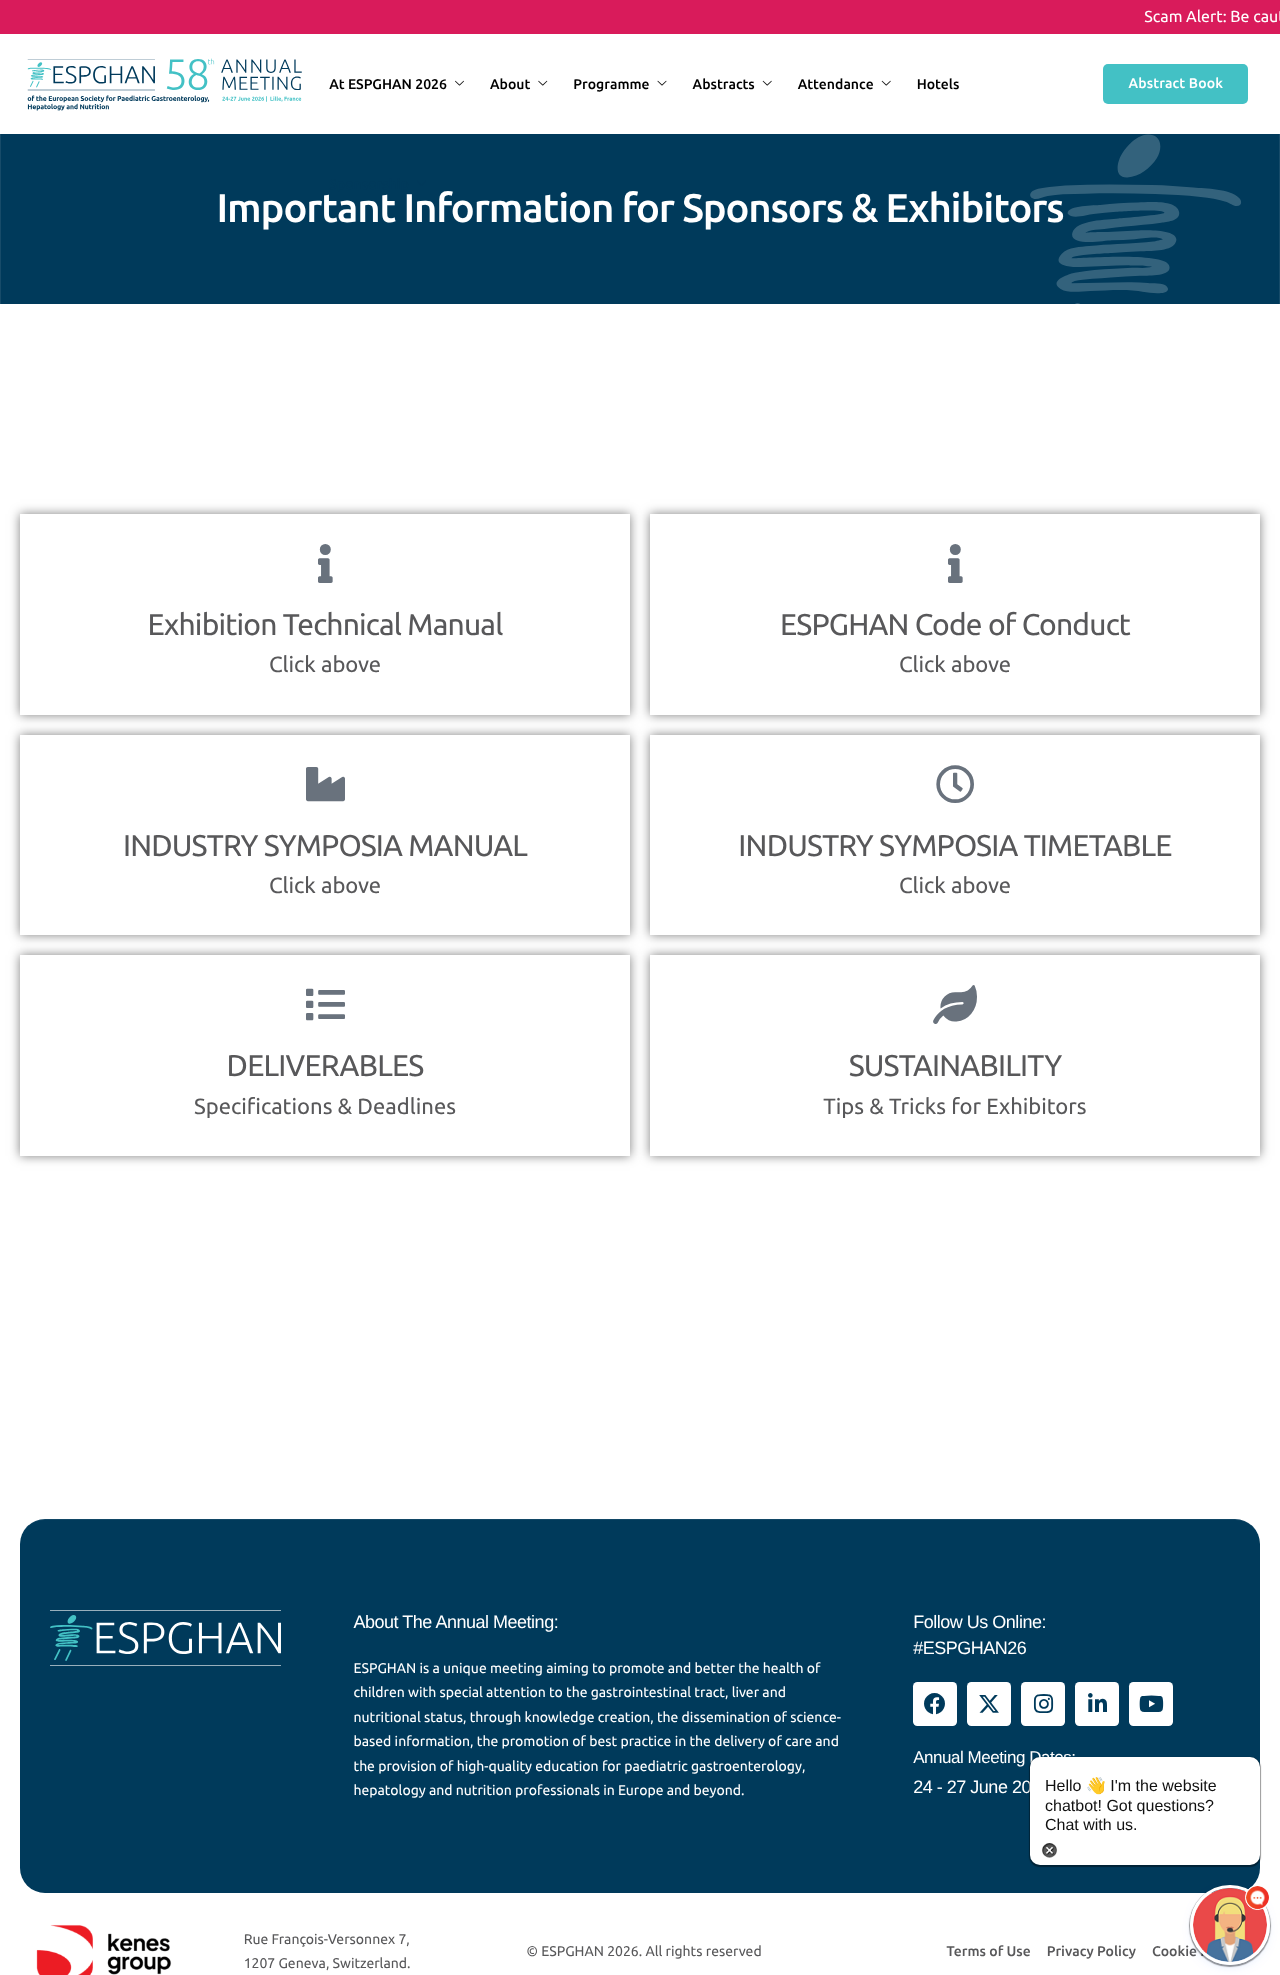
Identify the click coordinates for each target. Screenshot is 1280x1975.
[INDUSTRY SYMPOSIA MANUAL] (325, 784)
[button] (1230, 1925)
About (510, 84)
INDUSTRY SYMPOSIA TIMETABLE (954, 845)
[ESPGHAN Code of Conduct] (955, 563)
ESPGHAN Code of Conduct (955, 624)
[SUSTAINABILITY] (955, 1004)
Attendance (836, 84)
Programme (611, 84)
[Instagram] (1043, 1704)
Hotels (938, 84)
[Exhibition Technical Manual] (325, 563)
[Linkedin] (1097, 1704)
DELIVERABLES (325, 1065)
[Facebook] (935, 1704)
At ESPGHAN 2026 (388, 84)
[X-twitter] (989, 1704)
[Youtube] (1151, 1704)
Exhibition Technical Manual (324, 624)
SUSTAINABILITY (955, 1065)
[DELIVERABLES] (325, 1004)
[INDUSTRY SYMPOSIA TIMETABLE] (955, 784)
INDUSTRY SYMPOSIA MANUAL (325, 845)
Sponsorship (369, 184)
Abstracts (724, 84)
